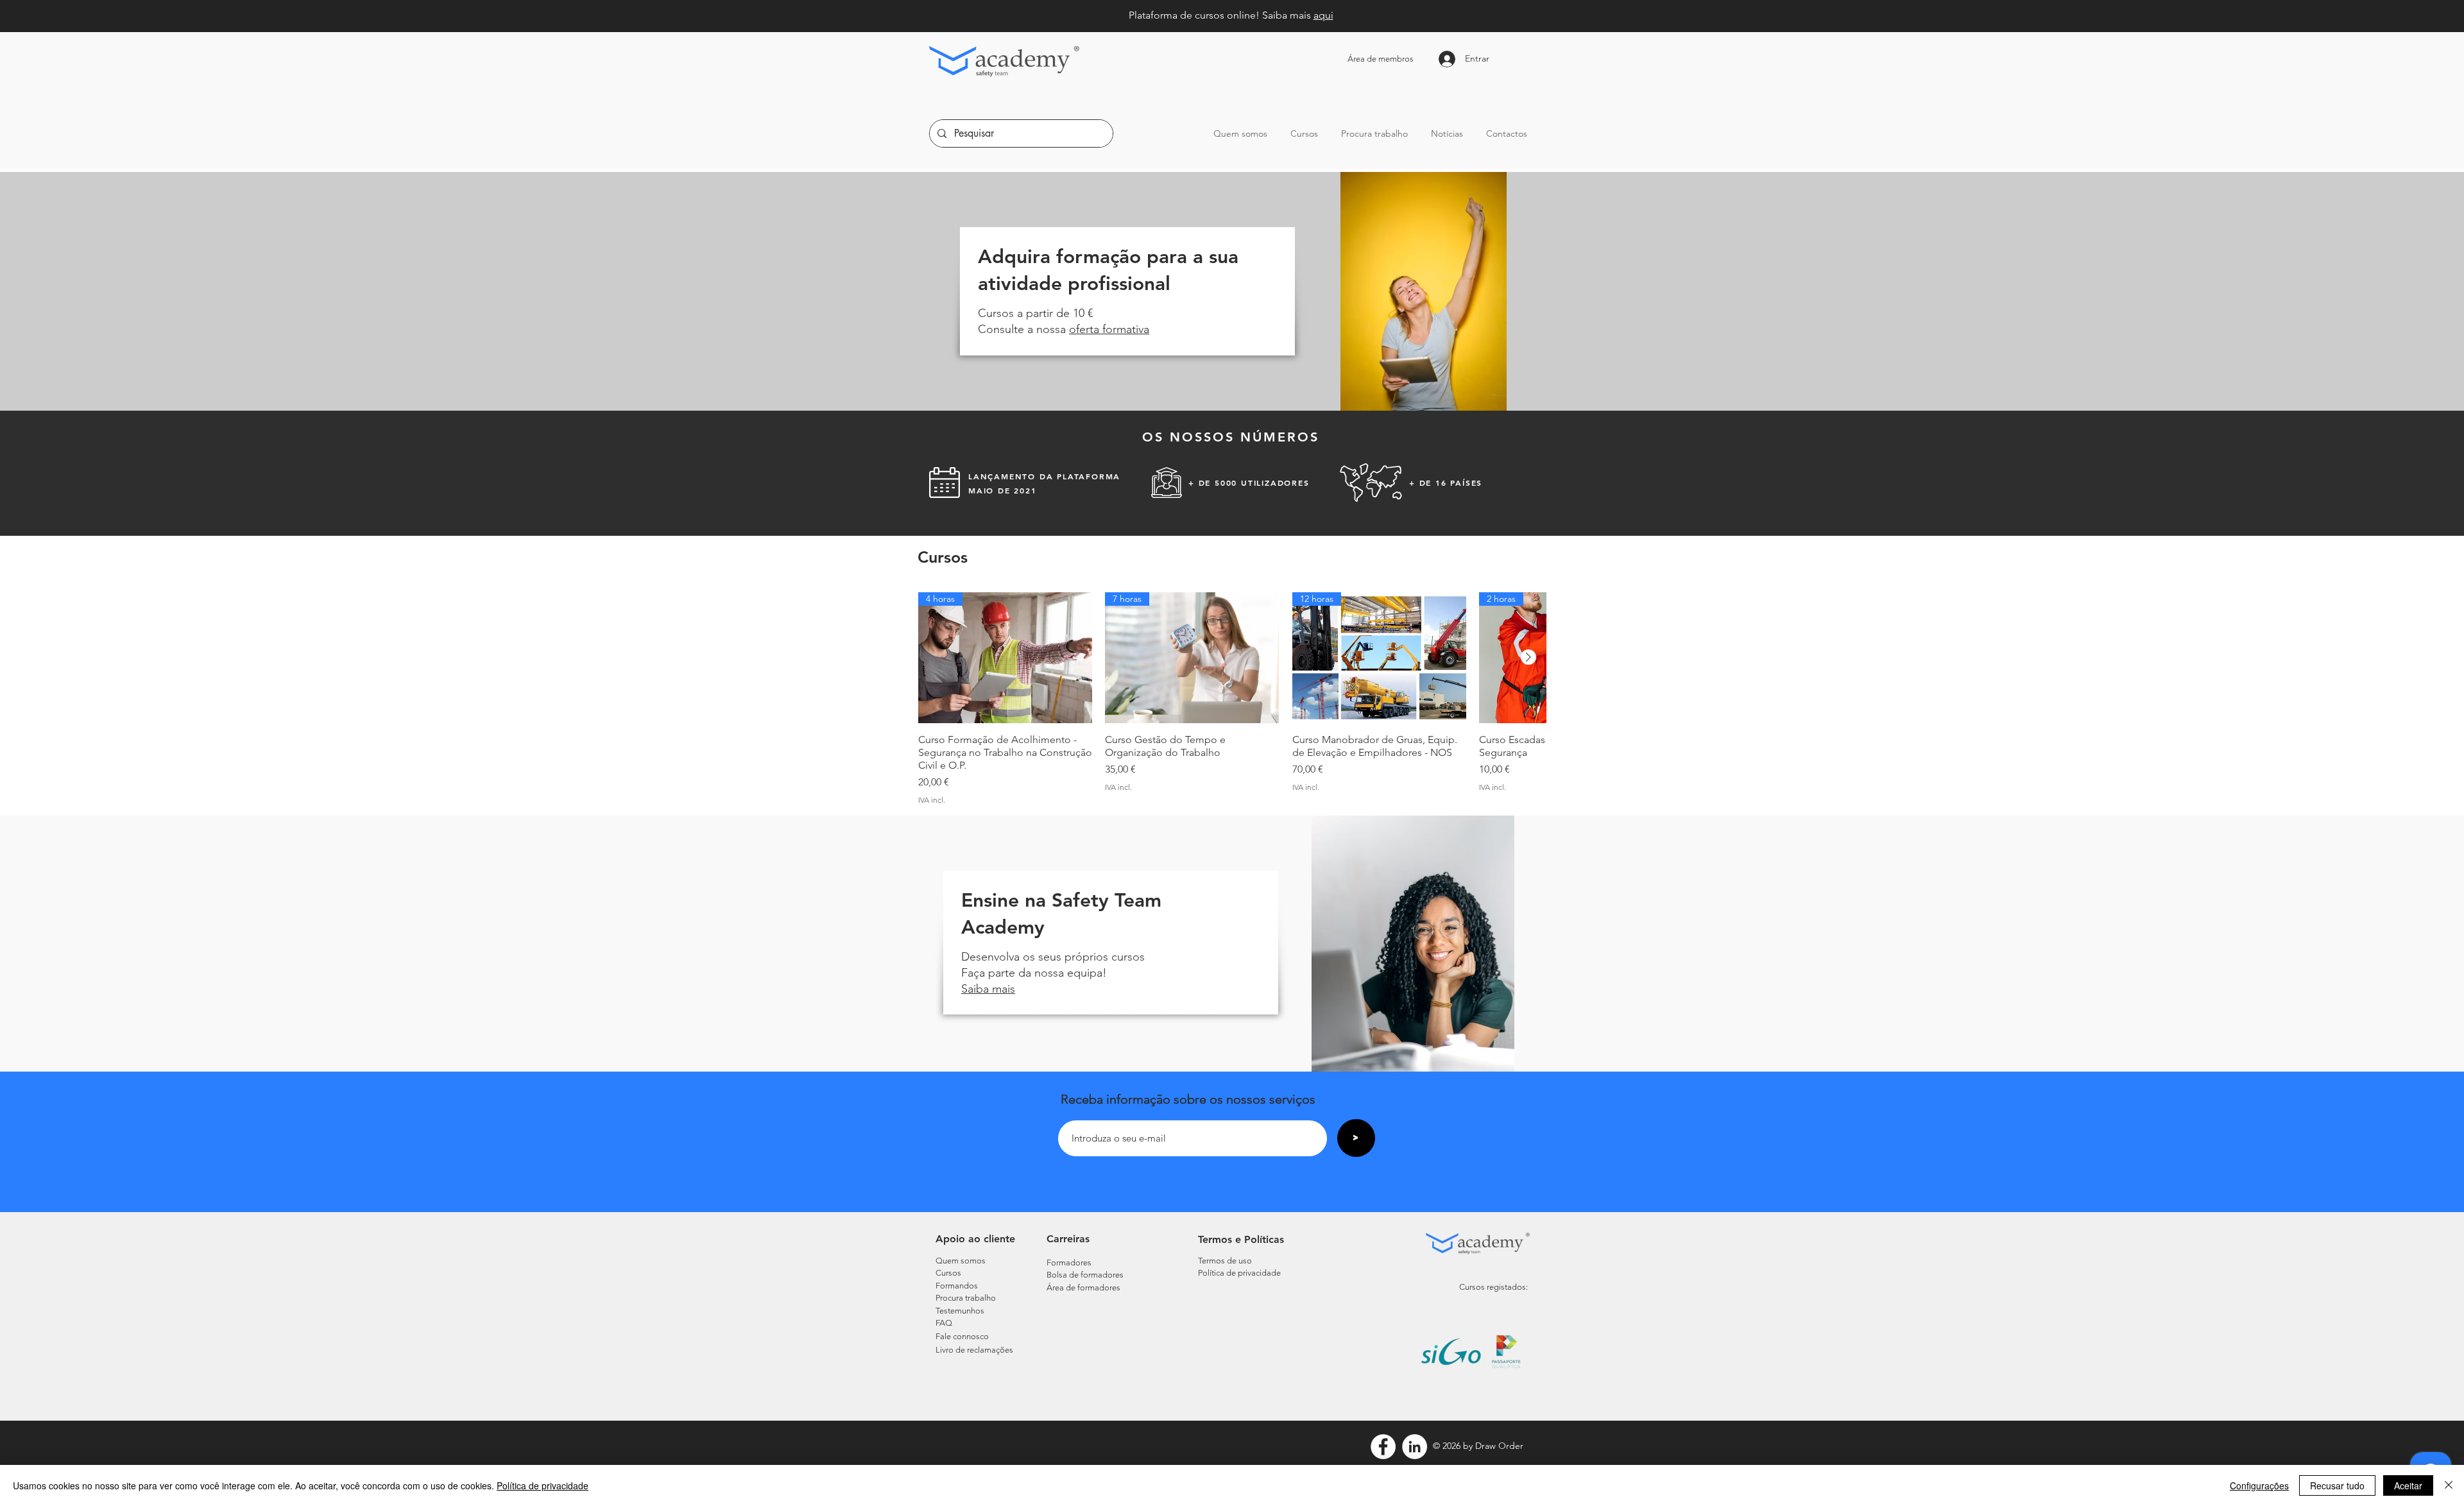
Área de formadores (1083, 1288)
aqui (1323, 15)
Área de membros (1381, 59)
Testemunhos (960, 1311)
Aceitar (2408, 1485)
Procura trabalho (966, 1298)
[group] (1232, 698)
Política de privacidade (543, 1485)
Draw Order (1499, 1446)
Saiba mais (988, 989)
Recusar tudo (2337, 1485)
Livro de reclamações (974, 1350)
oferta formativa (1109, 329)
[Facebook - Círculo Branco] (1383, 1447)
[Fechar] (2449, 1485)
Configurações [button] (2259, 1485)
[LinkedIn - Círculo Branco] (1415, 1447)
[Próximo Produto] (1528, 657)
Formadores (1069, 1262)
